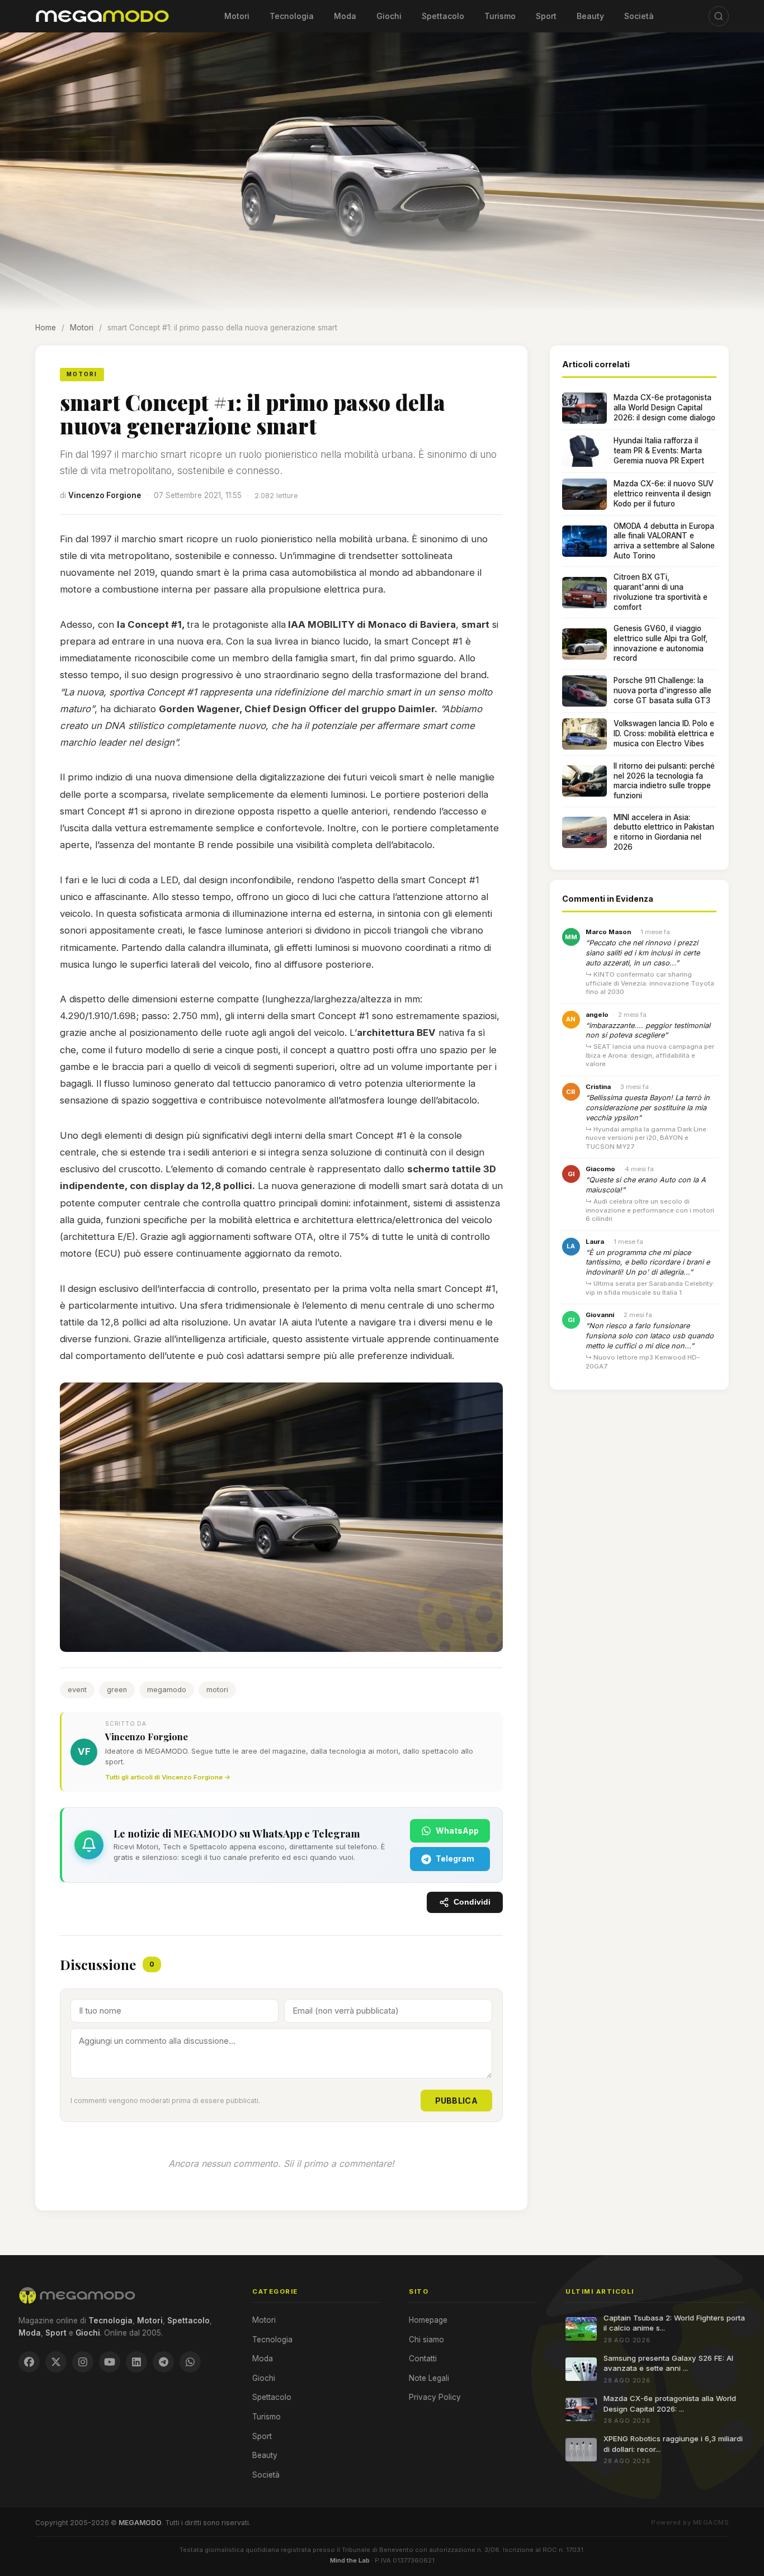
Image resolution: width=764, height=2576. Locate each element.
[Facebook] (29, 2362)
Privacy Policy (435, 2397)
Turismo (500, 16)
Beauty (590, 16)
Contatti (423, 2359)
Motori (237, 16)
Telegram (455, 1858)
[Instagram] (83, 2362)
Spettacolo (443, 16)
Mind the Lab (350, 2560)
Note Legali (429, 2378)
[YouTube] (110, 2362)
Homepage (428, 2320)
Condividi (472, 1902)
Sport (546, 16)
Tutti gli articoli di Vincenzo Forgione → (168, 1777)
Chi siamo (426, 2340)
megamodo (167, 1690)
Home (46, 328)
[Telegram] (163, 2362)
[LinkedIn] (136, 2362)
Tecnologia (292, 16)
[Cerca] (719, 16)
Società (639, 16)
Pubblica (456, 2101)
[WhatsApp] (190, 2362)
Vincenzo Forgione (105, 495)
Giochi (389, 16)
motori (217, 1690)
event (77, 1690)
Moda (345, 16)
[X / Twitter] (56, 2362)
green (117, 1690)
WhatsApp (457, 1831)
